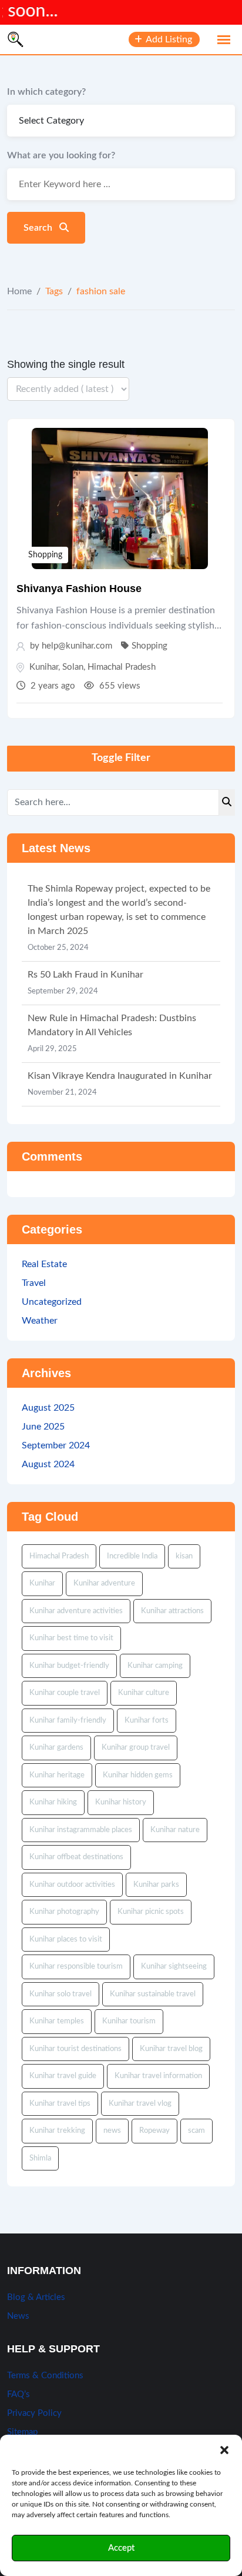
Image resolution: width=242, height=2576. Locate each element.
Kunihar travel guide (63, 2076)
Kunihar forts (147, 1721)
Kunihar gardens (56, 1748)
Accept (121, 2548)
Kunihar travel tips (60, 2104)
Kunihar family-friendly (68, 1721)
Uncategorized (52, 1302)
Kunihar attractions (172, 1611)
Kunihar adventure (104, 1583)
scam (196, 2131)
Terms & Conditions (45, 2376)
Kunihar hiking (53, 1802)
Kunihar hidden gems (138, 1775)
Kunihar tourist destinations (75, 2049)
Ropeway (154, 2131)
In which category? (46, 92)
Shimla (40, 2158)
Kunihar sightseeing (174, 1967)
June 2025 (43, 1427)
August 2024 (48, 1464)
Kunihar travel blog (171, 2049)
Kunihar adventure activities (76, 1611)
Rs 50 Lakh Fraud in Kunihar (85, 975)
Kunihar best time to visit (71, 1638)
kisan (184, 1556)
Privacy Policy (34, 2413)
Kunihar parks (156, 1885)
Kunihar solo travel (60, 1994)
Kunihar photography (64, 1912)
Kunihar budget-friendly (69, 1666)
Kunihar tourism (129, 2021)
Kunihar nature (175, 1830)
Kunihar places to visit (66, 1940)
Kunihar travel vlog (140, 2104)
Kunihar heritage (57, 1775)
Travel (34, 1283)
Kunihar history (121, 1802)
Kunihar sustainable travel (153, 1994)
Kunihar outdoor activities (72, 1885)
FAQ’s (19, 2394)
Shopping (45, 555)
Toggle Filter (121, 758)
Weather (40, 1321)
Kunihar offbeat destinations (76, 1857)
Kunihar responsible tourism (76, 1967)
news (112, 2131)
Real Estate (44, 1264)
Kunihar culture (144, 1693)
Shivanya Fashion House (79, 589)
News (18, 2316)
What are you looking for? (61, 155)
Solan (73, 667)
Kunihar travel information (158, 2076)
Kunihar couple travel (65, 1693)
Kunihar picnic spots (151, 1912)
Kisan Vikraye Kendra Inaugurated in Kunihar (120, 1076)
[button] (224, 2449)
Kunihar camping (155, 1666)
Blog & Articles (36, 2297)
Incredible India (132, 1556)
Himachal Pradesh (122, 667)
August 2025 (48, 1408)
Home (19, 291)
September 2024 (56, 1445)
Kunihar (44, 667)
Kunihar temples (57, 2021)
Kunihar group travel (136, 1748)
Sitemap (22, 2432)
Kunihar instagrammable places (81, 1830)
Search (39, 228)
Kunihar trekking (57, 2131)
